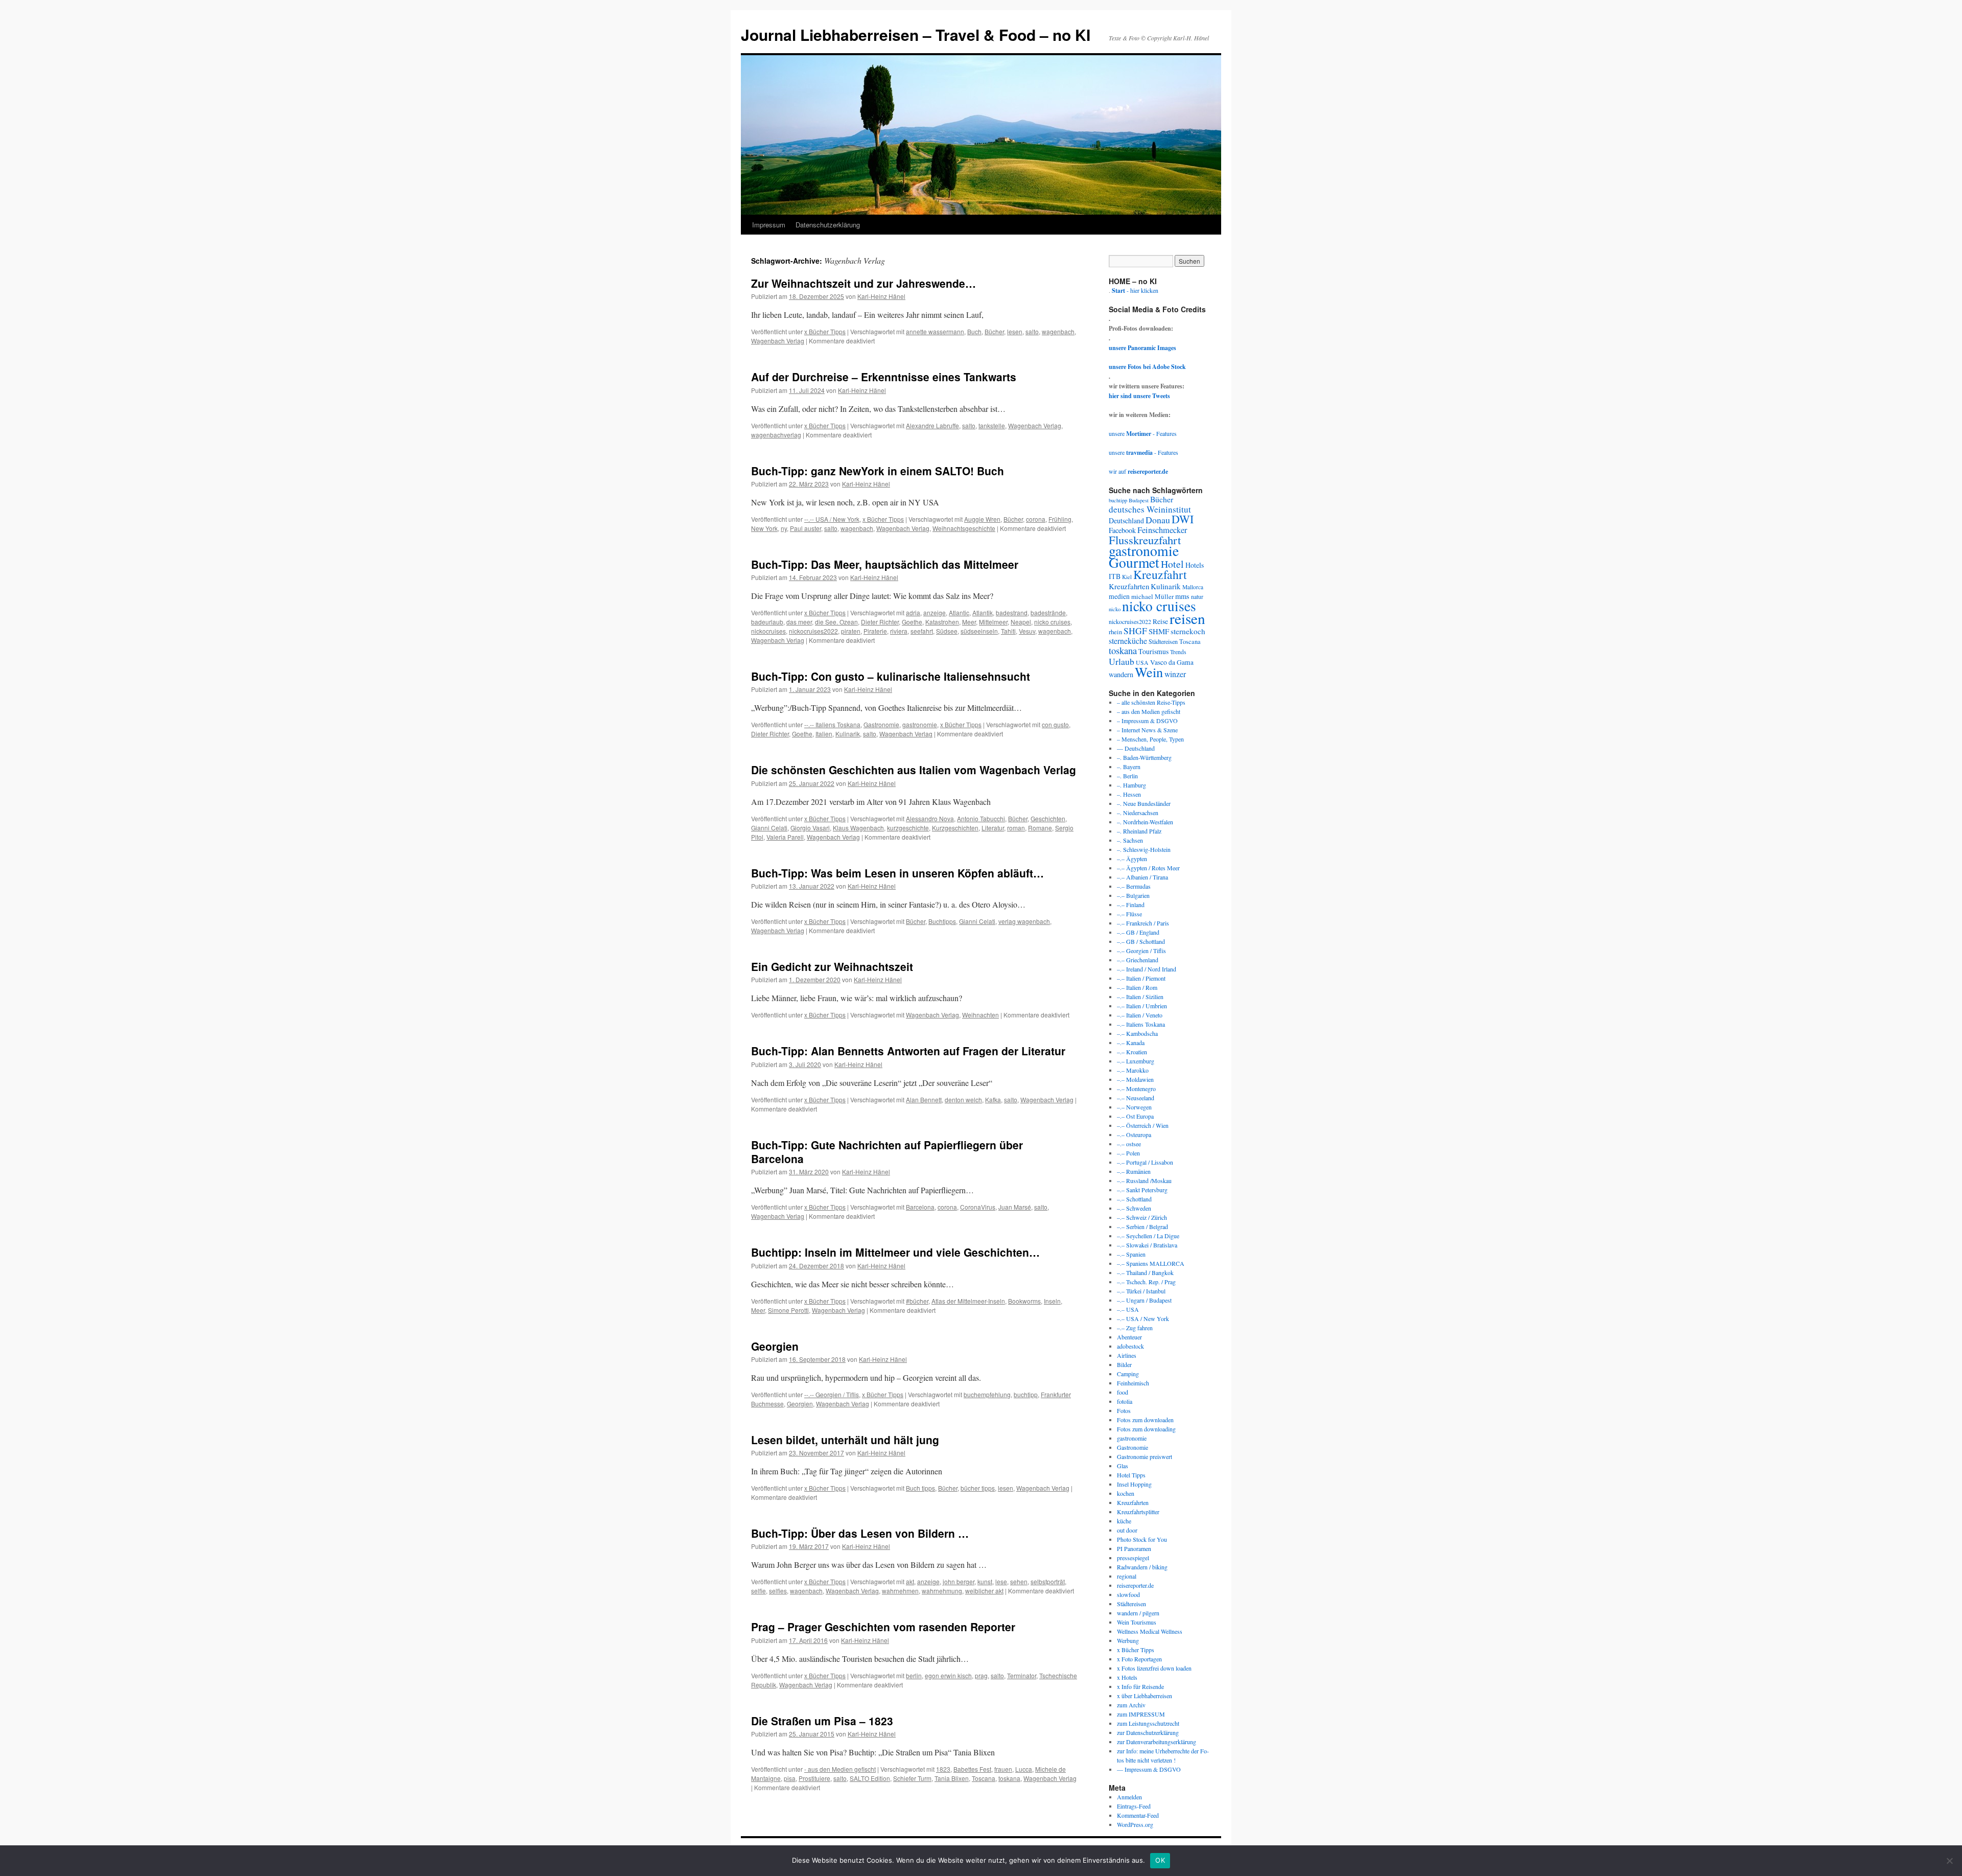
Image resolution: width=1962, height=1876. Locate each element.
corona (1036, 519)
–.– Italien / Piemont (1141, 978)
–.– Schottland (1134, 1199)
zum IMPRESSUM (1141, 1714)
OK (1160, 1860)
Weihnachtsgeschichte (964, 528)
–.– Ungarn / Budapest (1144, 1300)
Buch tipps (920, 1488)
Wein (1149, 672)
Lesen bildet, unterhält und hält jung (845, 1440)
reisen (1187, 618)
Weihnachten (980, 1015)
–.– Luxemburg (1136, 1061)
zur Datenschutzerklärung (1148, 1732)
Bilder (1124, 1364)
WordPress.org (1135, 1824)
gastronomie (920, 724)
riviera (899, 631)
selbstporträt (1048, 1581)
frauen (1003, 1769)
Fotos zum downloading (1146, 1429)
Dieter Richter (880, 622)
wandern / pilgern (1138, 1613)
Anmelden (1129, 1797)
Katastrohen (942, 622)
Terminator (1022, 1675)
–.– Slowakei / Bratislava (1147, 1245)
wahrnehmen (900, 1591)
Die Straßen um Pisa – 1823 (822, 1721)
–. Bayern (1129, 767)
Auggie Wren (982, 519)
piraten (851, 631)
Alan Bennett (924, 1099)
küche (1124, 1521)
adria (913, 612)
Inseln (1052, 1301)
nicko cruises (1052, 622)
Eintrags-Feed (1134, 1806)
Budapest (1139, 500)
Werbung (1128, 1640)
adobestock (1130, 1346)
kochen (1126, 1493)
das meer (799, 622)
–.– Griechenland (1138, 960)
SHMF (1159, 631)
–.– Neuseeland (1136, 1098)
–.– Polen (1128, 1153)
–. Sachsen (1130, 840)
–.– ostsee (1129, 1144)
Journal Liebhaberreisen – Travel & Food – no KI (916, 34)
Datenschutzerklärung (828, 225)
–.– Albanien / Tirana (1142, 877)
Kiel (1127, 577)
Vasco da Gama (1172, 662)
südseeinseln (979, 631)
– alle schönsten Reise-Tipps (1151, 702)
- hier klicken (1135, 290)
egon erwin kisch (948, 1675)
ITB (1115, 576)
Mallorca (1193, 587)
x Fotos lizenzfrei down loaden (1154, 1668)
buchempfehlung (987, 1394)
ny (784, 528)
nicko (1115, 609)
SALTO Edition (870, 1778)
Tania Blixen (952, 1778)
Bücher (994, 331)
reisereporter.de (1135, 1585)
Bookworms (1024, 1301)
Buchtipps (942, 921)
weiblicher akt (984, 1591)
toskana (1009, 1778)
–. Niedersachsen (1138, 813)
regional (1127, 1576)
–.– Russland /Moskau (1144, 1180)
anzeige (935, 612)
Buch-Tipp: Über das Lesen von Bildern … (860, 1533)
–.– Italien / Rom (1137, 987)
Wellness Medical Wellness (1150, 1631)
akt (910, 1581)
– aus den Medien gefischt (1149, 711)
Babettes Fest (972, 1769)
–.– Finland (1131, 905)
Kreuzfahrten (1129, 586)
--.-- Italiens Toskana (832, 724)
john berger (959, 1581)
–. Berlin (1127, 776)
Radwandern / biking (1142, 1567)
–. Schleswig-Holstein (1144, 849)
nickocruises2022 (813, 631)
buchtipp (1026, 1394)
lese (1001, 1581)
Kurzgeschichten (955, 828)
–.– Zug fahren (1135, 1328)
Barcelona (920, 1207)
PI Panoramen (1134, 1548)
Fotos (1124, 1410)
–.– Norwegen (1134, 1107)
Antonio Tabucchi (981, 818)
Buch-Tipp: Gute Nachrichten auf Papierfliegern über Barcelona (887, 1152)
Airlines (1127, 1355)
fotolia (1125, 1401)
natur (1197, 597)
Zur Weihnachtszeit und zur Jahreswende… (863, 283)
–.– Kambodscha (1137, 1033)
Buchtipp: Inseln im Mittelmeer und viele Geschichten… (895, 1252)
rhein (1115, 632)
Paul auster (805, 528)
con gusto (1055, 724)
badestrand (1012, 612)
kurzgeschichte (908, 828)
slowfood (1128, 1594)
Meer (969, 622)
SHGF (1135, 631)
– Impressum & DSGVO (1147, 721)
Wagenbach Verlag (778, 341)
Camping (1128, 1374)
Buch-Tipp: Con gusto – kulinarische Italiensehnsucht (891, 676)
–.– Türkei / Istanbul (1141, 1291)
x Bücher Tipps (825, 331)
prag (981, 1675)
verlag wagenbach (1024, 921)
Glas (1123, 1466)
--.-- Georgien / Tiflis (832, 1394)
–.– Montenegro (1136, 1088)
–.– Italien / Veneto (1140, 1015)
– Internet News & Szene (1147, 730)
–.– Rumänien (1134, 1171)
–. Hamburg (1131, 785)
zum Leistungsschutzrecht (1148, 1723)
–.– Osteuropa (1134, 1134)
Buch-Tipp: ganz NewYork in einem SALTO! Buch (878, 471)
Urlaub (1122, 661)
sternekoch (1188, 631)
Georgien (775, 1346)
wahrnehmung (942, 1591)
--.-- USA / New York (832, 519)
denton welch (963, 1099)
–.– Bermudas (1134, 886)
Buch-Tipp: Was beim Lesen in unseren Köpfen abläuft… (897, 873)
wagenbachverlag (776, 435)
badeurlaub (767, 622)
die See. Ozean (836, 622)
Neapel (1021, 622)
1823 (943, 1769)
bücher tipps (978, 1488)
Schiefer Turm (912, 1778)
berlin (914, 1675)
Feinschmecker (1162, 530)
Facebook (1122, 530)
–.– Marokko (1133, 1070)
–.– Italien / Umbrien (1142, 1006)
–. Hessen (1129, 794)
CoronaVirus (978, 1207)
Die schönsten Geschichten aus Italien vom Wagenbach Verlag (914, 770)
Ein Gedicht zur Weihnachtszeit (832, 966)
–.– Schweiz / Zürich (1142, 1217)
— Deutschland (1136, 748)
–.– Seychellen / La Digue (1148, 1236)
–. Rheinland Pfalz (1139, 831)
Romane (1040, 828)
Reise (1160, 621)
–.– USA (1128, 1309)
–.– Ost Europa (1135, 1116)
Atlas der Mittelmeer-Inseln (968, 1301)
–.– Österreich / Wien (1143, 1125)
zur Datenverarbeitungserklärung (1157, 1742)
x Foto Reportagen (1139, 1659)
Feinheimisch (1133, 1383)
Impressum (769, 225)
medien (1119, 596)
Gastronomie (881, 724)
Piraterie (875, 631)
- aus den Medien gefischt (840, 1769)
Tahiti (1008, 631)
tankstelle (992, 425)
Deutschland (1126, 520)
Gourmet (1134, 562)
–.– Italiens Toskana (1141, 1024)
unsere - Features (1143, 433)
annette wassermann (935, 331)
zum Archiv (1131, 1705)
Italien (824, 734)
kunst (985, 1581)
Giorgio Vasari (810, 828)
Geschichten (1048, 818)
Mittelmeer (993, 622)
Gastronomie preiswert (1144, 1456)
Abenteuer (1129, 1337)
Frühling (1060, 519)
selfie (758, 1591)
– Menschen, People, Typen (1150, 739)
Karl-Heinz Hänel (881, 296)
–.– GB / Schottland (1141, 941)
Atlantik (983, 612)
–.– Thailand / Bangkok (1145, 1272)
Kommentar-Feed (1138, 1815)
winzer (1175, 674)
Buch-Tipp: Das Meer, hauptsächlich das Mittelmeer (885, 564)
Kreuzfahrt (1160, 574)
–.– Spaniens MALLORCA (1151, 1263)
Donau (1158, 520)
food (1123, 1392)
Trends (1178, 652)
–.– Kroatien (1132, 1052)
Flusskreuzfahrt (1145, 540)
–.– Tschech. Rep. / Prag (1146, 1282)
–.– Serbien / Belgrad (1142, 1226)
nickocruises (768, 631)
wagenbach (1058, 331)
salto (1032, 331)
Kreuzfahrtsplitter (1138, 1512)
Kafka (993, 1099)
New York (764, 528)
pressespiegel (1133, 1558)
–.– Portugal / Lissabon (1145, 1162)
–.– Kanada (1131, 1043)
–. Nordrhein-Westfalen (1145, 822)
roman (1016, 828)
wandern (1121, 674)
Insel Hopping (1134, 1484)
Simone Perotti (788, 1310)
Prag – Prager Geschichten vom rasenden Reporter (883, 1627)
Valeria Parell (785, 837)
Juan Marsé (1015, 1207)
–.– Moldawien (1135, 1079)
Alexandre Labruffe (932, 425)
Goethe (912, 622)
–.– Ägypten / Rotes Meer (1148, 868)
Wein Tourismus (1137, 1622)
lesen (1015, 331)
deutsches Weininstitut (1150, 509)
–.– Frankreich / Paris (1143, 923)
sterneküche (1128, 641)
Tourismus (1153, 651)
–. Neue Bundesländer (1144, 803)
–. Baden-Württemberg (1144, 757)
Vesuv (1027, 631)
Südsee (947, 631)
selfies (778, 1591)
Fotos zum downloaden (1145, 1420)
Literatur (993, 828)
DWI (1183, 519)
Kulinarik (848, 734)
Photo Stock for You (1142, 1539)
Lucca (1024, 1769)
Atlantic (959, 612)
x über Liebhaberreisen (1144, 1696)
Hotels (1195, 565)
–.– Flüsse (1129, 914)
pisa (790, 1778)
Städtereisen (1163, 641)
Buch (974, 331)
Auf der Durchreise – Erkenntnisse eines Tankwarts (884, 377)
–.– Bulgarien (1133, 895)
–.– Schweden (1134, 1208)
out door (1127, 1530)
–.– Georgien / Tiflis (1141, 951)
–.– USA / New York (1143, 1318)
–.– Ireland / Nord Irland (1147, 969)
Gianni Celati (769, 828)
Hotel (1172, 564)
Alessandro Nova (930, 818)
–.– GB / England (1138, 932)
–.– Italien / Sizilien (1140, 997)
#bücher (917, 1301)
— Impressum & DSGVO (1149, 1769)
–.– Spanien (1131, 1254)
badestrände (1048, 612)
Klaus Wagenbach (858, 828)
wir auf (1138, 471)
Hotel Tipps (1131, 1475)
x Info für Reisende (1140, 1686)
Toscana (984, 1778)
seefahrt (922, 631)
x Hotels (1127, 1677)
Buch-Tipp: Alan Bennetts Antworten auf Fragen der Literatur (908, 1051)
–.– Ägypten (1132, 859)
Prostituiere (814, 1778)
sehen (1019, 1581)
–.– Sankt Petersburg (1142, 1190)
